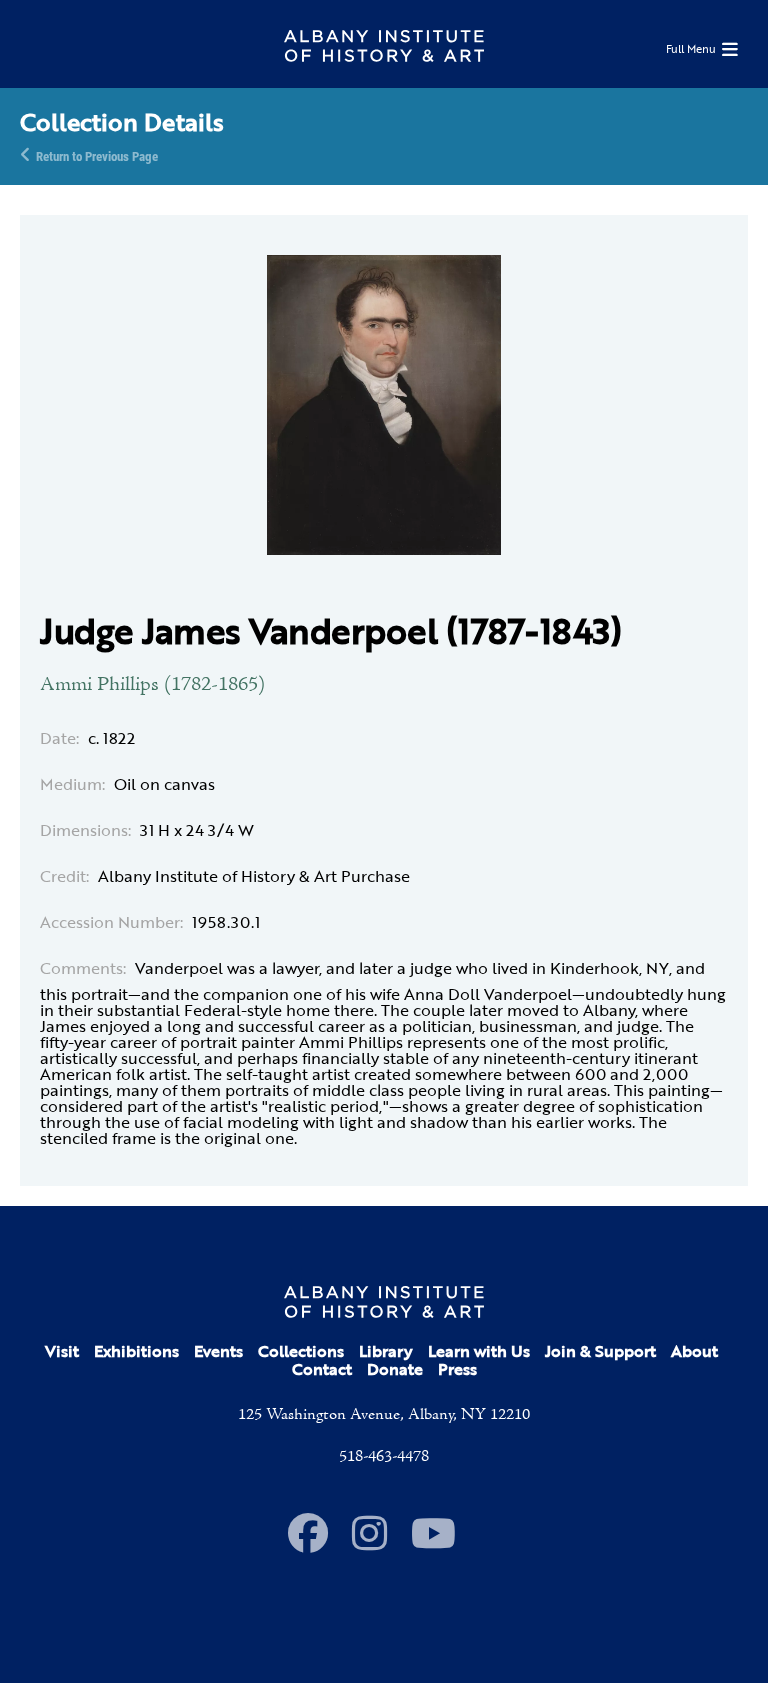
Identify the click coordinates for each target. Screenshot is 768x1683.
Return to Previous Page (97, 155)
